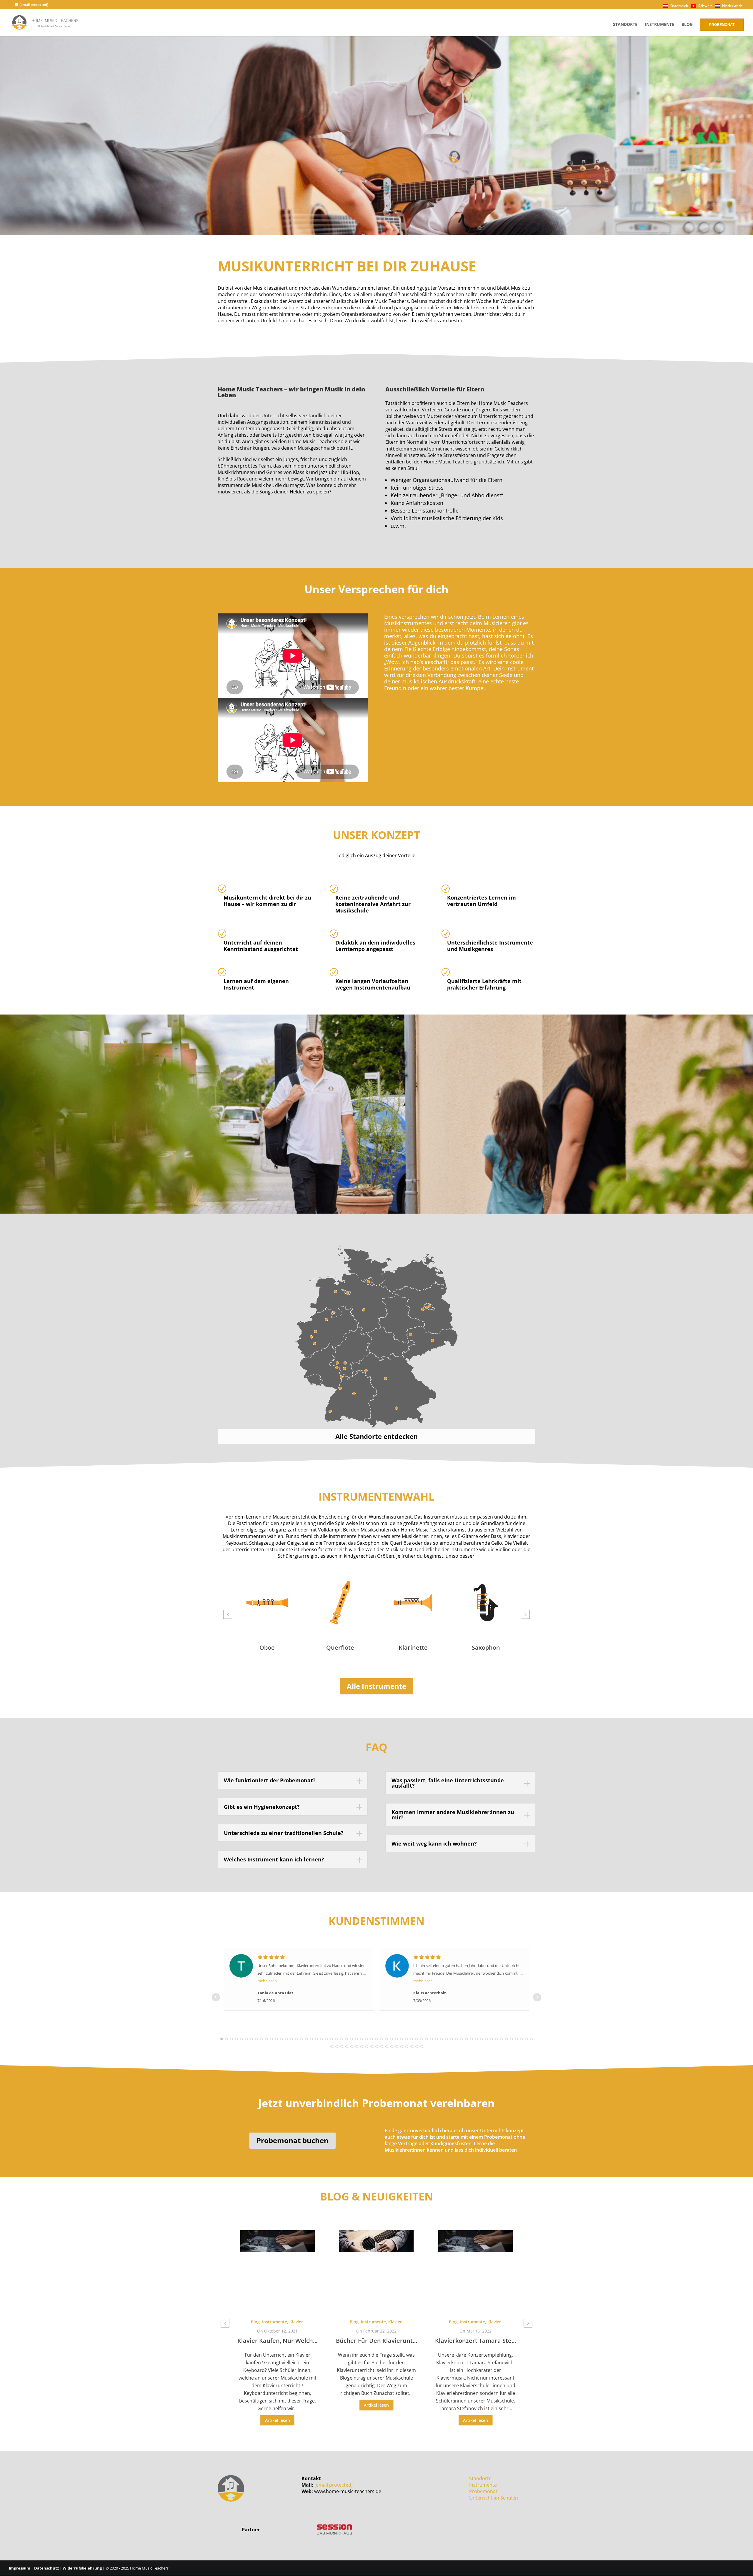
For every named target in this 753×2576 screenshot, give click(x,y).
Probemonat (722, 25)
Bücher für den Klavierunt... (277, 2341)
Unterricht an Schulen (494, 2498)
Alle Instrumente (376, 1686)
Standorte (625, 25)
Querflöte (267, 1647)
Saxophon (413, 1647)
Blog (687, 25)
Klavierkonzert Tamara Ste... (376, 2341)
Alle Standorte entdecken (376, 1436)
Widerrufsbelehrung (82, 2568)
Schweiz (705, 6)
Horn (486, 1647)
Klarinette (340, 1647)
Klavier (296, 2322)
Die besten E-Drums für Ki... (475, 2341)
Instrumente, (275, 2322)
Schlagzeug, (456, 2322)
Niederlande (732, 6)
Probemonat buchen (293, 2140)
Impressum (20, 2568)
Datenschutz (46, 2568)
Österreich (679, 6)
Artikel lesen (278, 2405)
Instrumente (659, 25)
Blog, (256, 2322)
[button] (228, 1614)
